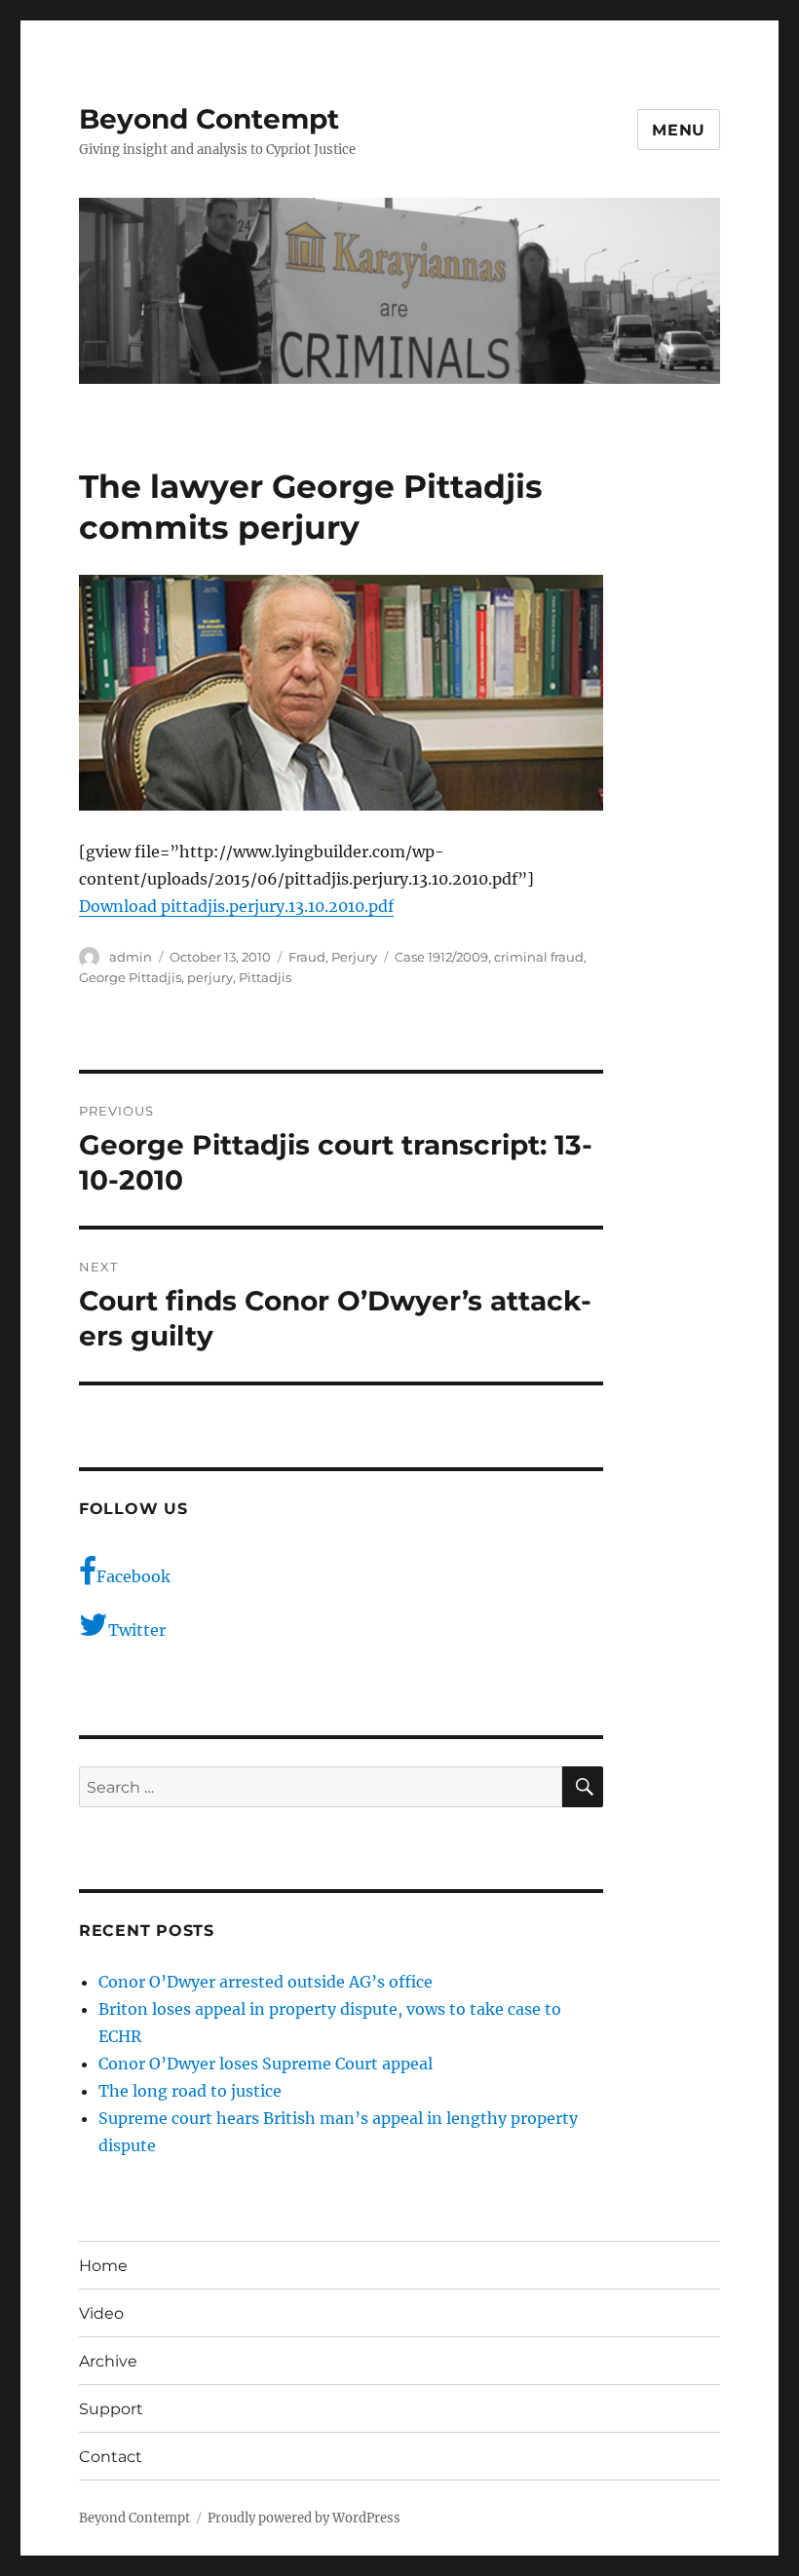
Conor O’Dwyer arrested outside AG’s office (266, 1982)
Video (101, 2313)
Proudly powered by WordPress (304, 2518)
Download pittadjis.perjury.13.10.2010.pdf (236, 906)
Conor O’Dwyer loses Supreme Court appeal (266, 2064)
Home (103, 2266)
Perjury (354, 957)
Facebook (133, 1576)
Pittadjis (265, 977)
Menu (679, 130)
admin (131, 957)
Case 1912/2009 (441, 957)
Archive (108, 2361)
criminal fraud (539, 957)
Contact (111, 2457)
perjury (210, 977)
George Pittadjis (130, 977)
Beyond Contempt (209, 119)
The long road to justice (190, 2091)
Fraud (307, 957)
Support (111, 2409)
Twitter (137, 1630)
